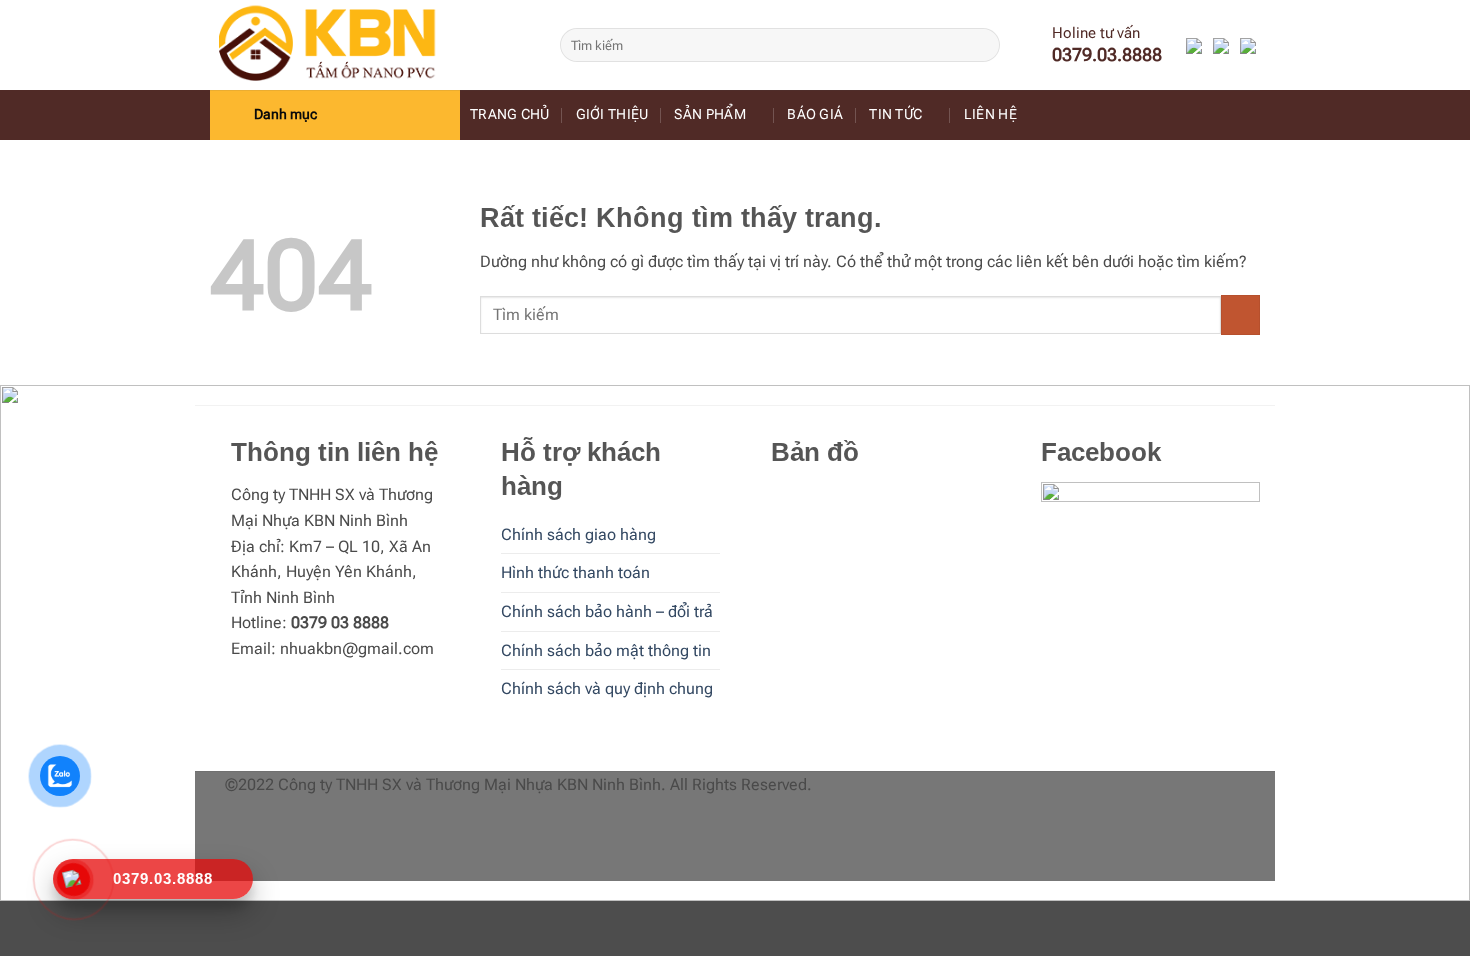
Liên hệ (990, 114)
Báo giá (815, 114)
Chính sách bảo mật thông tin (606, 650)
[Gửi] (981, 45)
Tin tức (895, 114)
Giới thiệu (612, 114)
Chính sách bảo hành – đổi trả (607, 611)
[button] (335, 115)
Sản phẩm (709, 114)
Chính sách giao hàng (578, 534)
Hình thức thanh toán (575, 572)
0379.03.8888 (1107, 54)
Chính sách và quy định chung (607, 688)
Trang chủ (510, 114)
